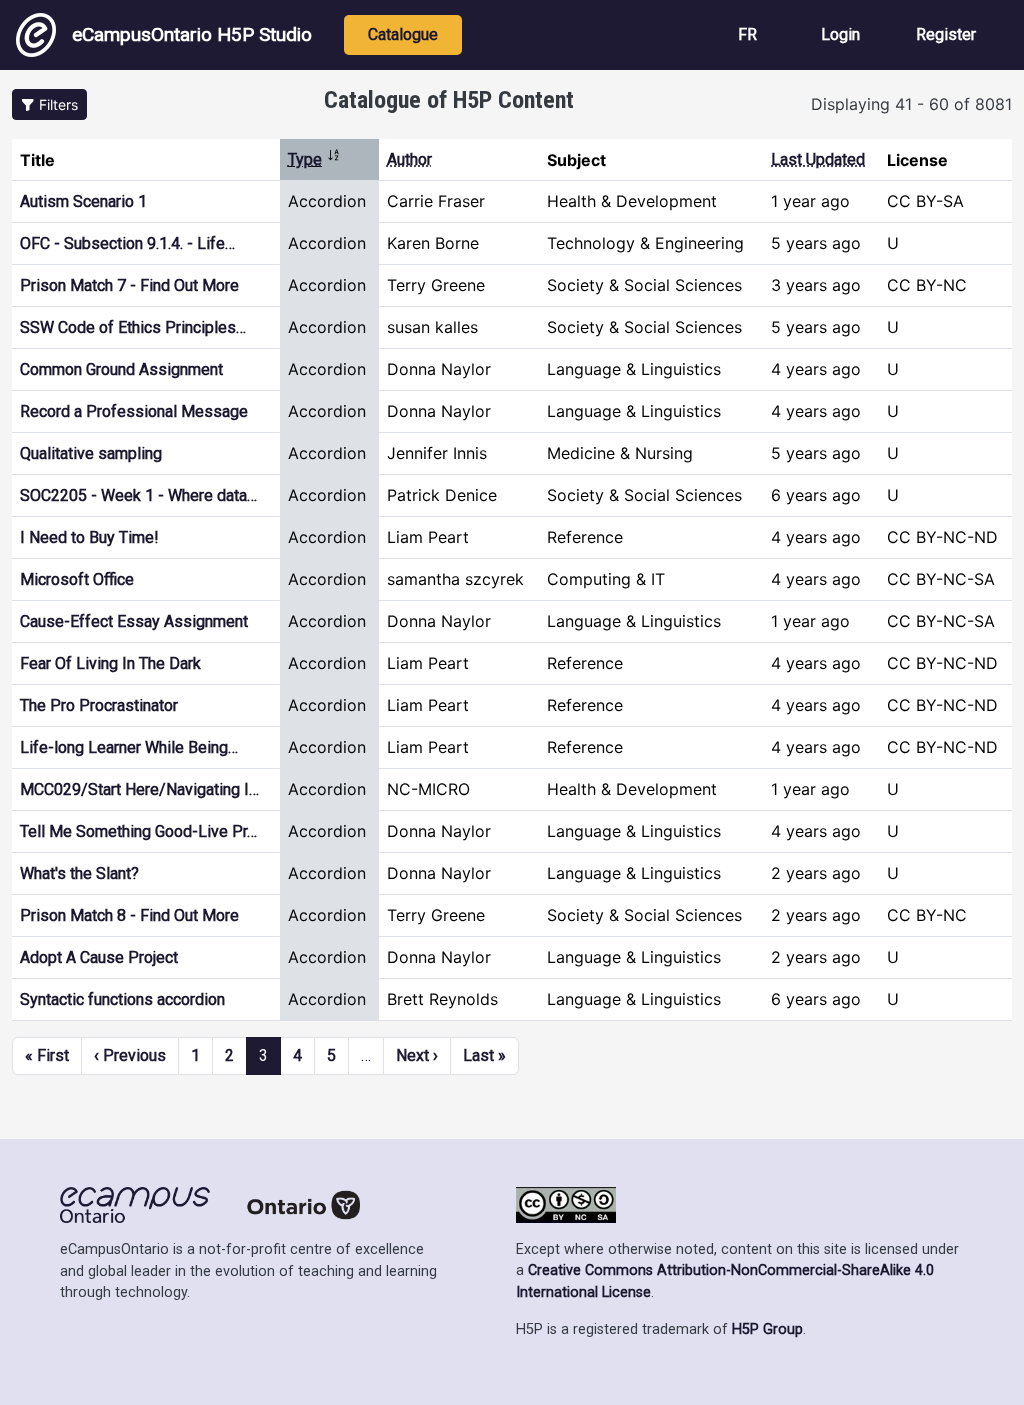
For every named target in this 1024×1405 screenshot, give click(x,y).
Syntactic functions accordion (122, 999)
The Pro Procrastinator (99, 705)
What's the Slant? (79, 873)
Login (840, 34)
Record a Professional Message (134, 411)
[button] (49, 104)
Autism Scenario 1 (83, 201)
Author (409, 159)
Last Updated (818, 159)
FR (747, 34)
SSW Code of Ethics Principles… (133, 327)
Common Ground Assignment (121, 369)
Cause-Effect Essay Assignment (134, 621)
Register (946, 34)
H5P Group (767, 1329)
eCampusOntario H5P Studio (192, 34)
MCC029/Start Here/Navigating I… (139, 789)
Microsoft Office (77, 579)
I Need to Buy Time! (89, 537)
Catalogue (403, 34)
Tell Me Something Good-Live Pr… (138, 831)
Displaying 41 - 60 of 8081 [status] (911, 104)
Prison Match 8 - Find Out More (129, 915)
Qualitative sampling (91, 453)
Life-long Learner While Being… (129, 747)
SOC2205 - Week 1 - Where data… (138, 495)
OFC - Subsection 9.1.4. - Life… (127, 243)
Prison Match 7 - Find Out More (129, 285)
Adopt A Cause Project (99, 957)
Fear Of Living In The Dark (110, 663)
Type (314, 159)
